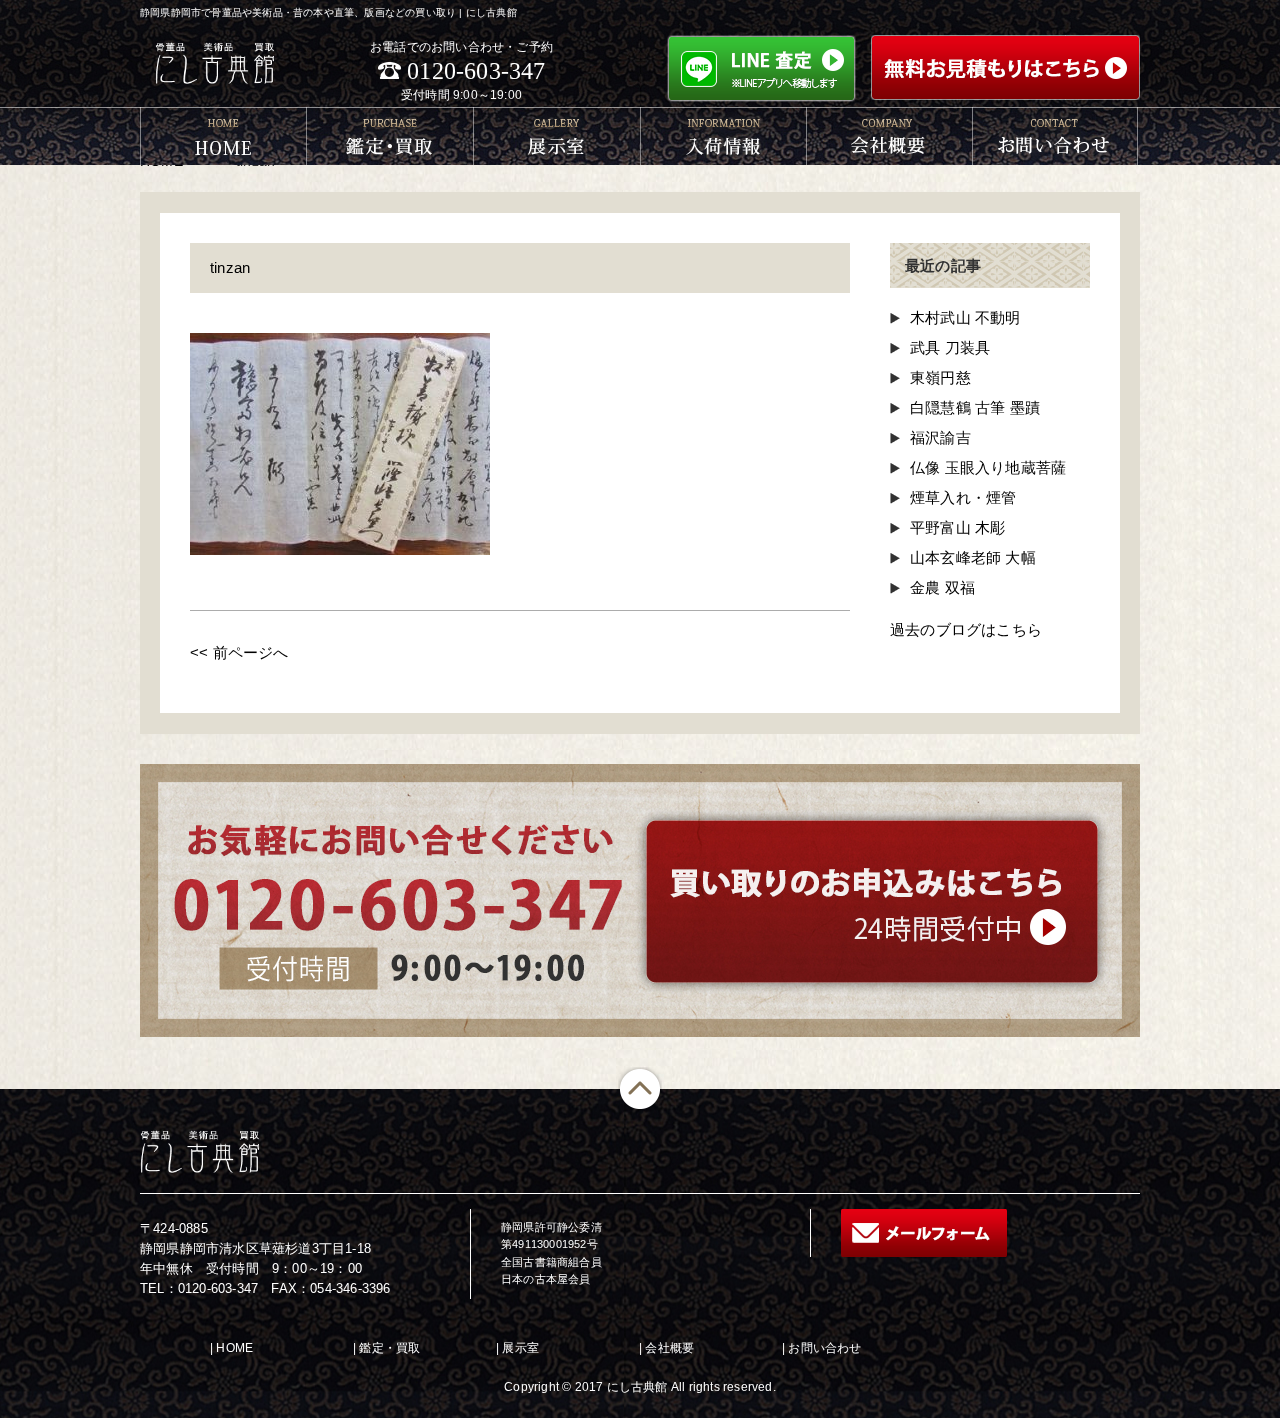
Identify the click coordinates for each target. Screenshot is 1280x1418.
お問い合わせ (824, 1348)
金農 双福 (942, 587)
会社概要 (669, 1348)
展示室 (520, 1348)
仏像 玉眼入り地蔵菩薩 (988, 467)
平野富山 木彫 (957, 527)
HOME (234, 1348)
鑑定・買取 (389, 1348)
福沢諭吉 (940, 437)
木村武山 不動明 (965, 317)
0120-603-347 (476, 71)
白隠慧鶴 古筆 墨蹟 (975, 407)
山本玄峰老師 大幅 (973, 557)
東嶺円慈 (940, 377)
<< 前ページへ (239, 652)
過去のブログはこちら (966, 629)
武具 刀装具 (950, 347)
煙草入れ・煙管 (963, 497)
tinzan (230, 267)
